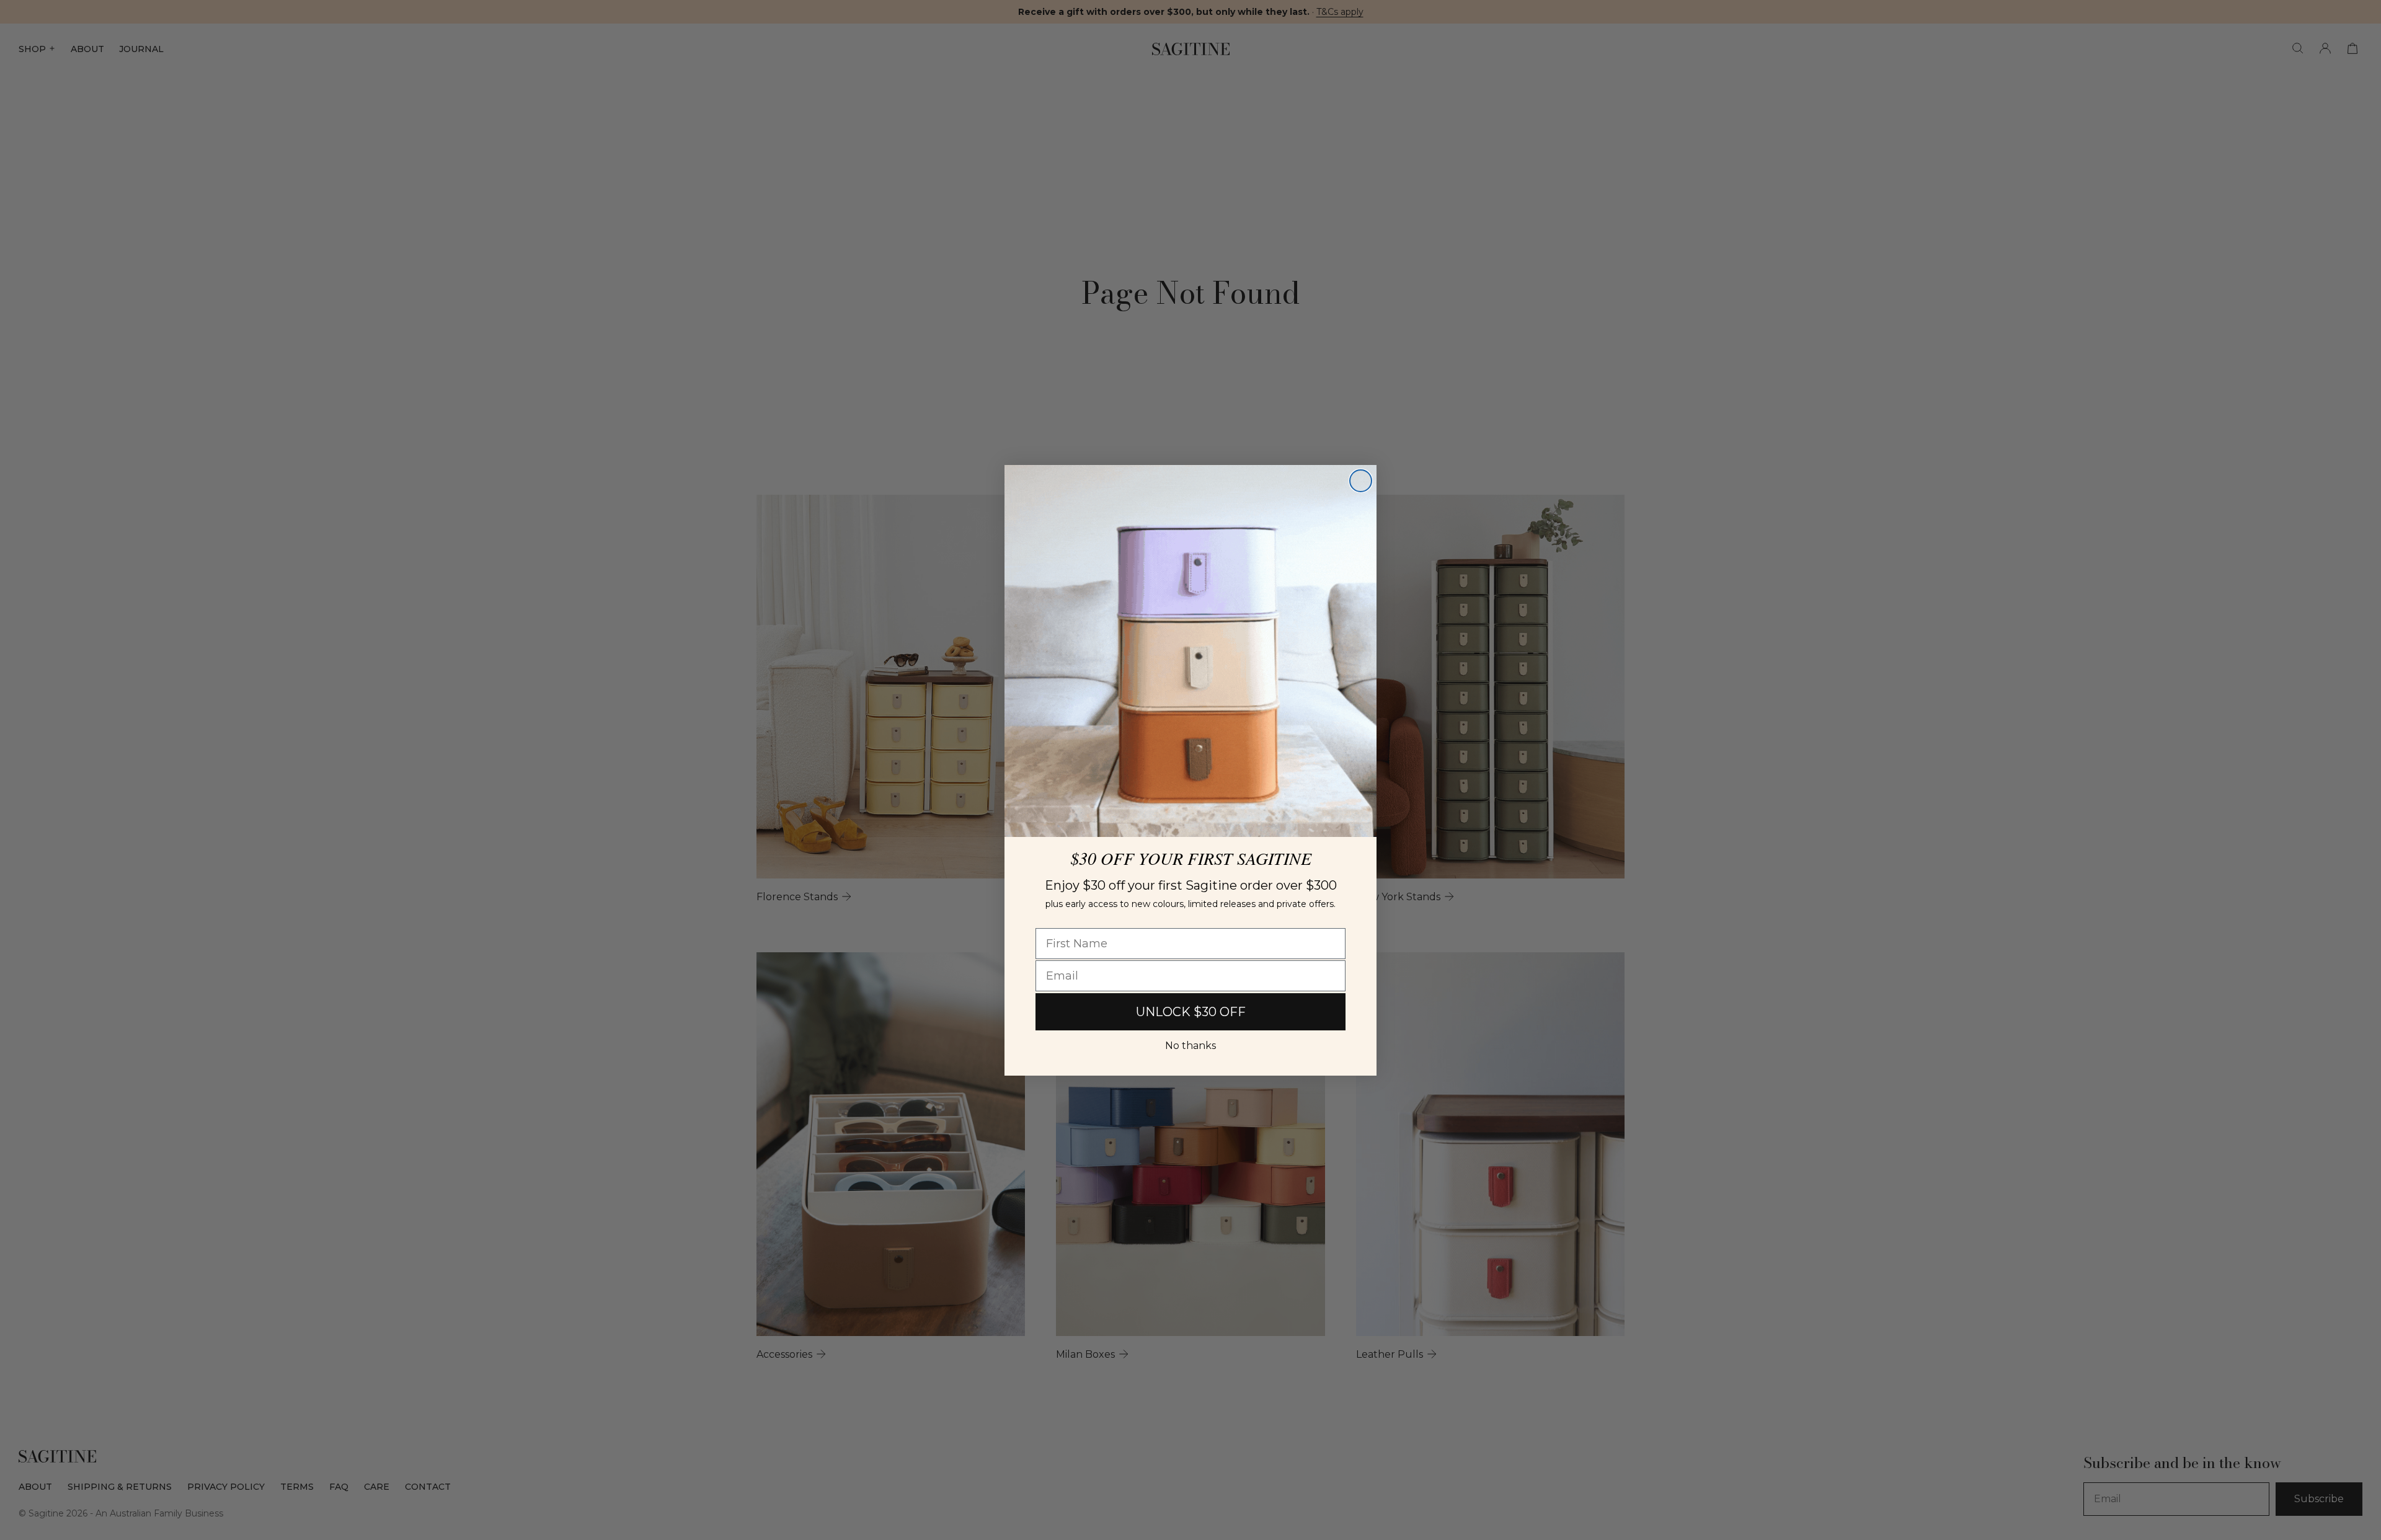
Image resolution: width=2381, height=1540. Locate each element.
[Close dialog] (1361, 481)
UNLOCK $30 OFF (1191, 1012)
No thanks (1190, 1046)
